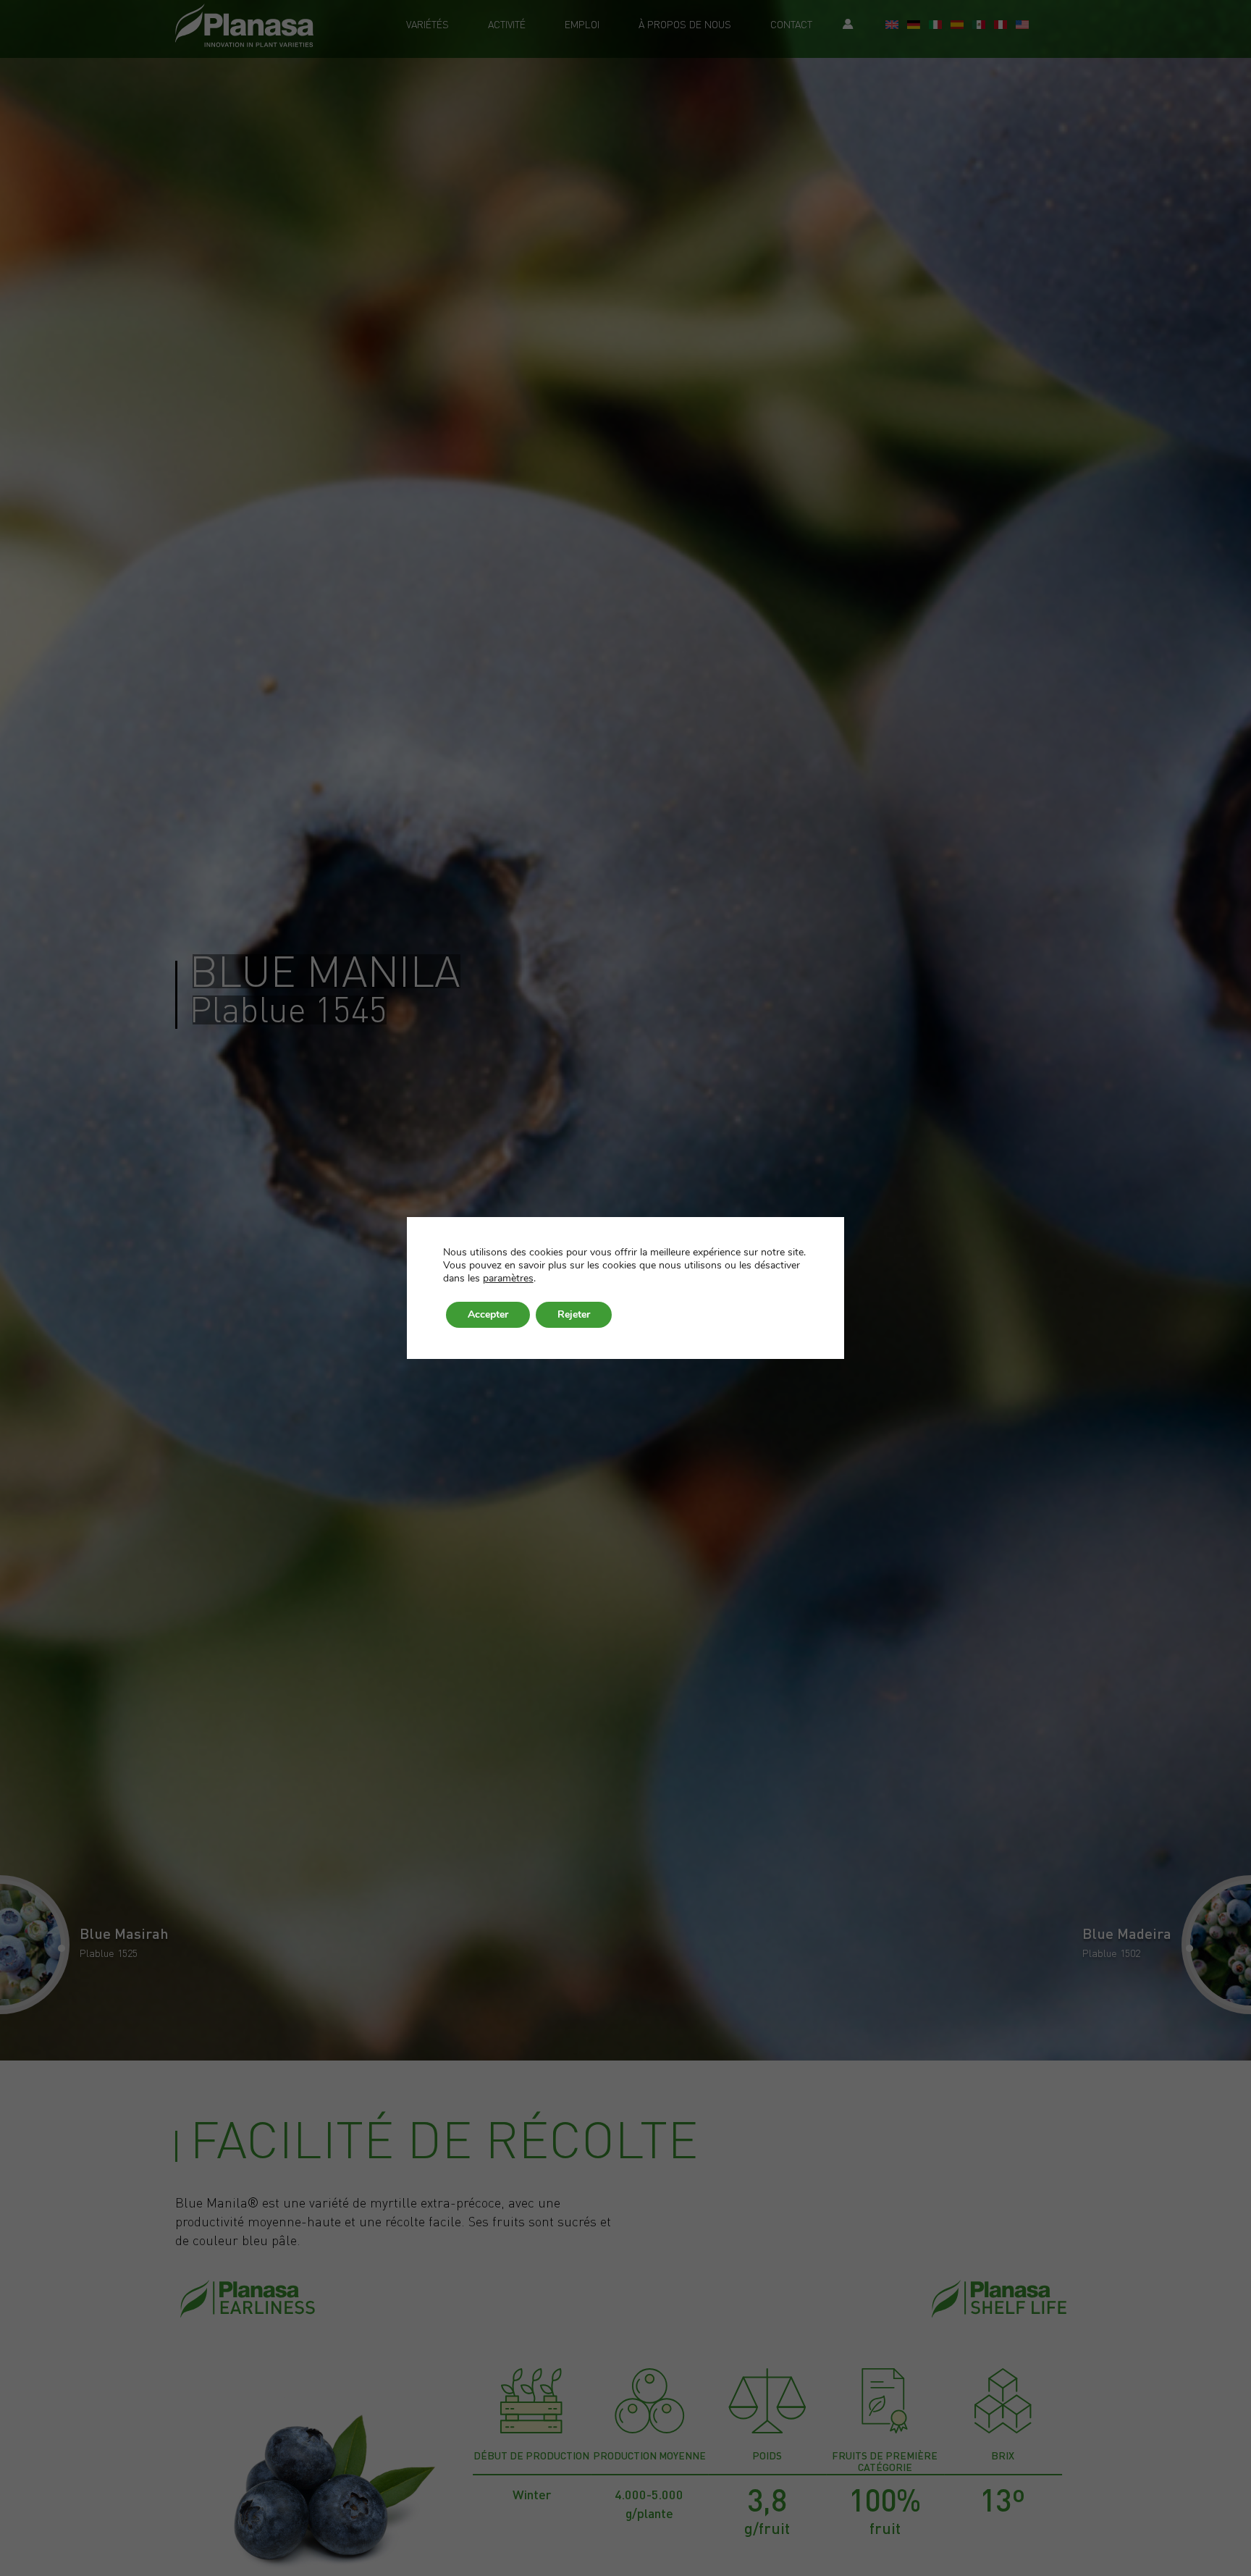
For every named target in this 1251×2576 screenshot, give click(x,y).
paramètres (508, 1279)
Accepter (488, 1314)
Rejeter (574, 1314)
